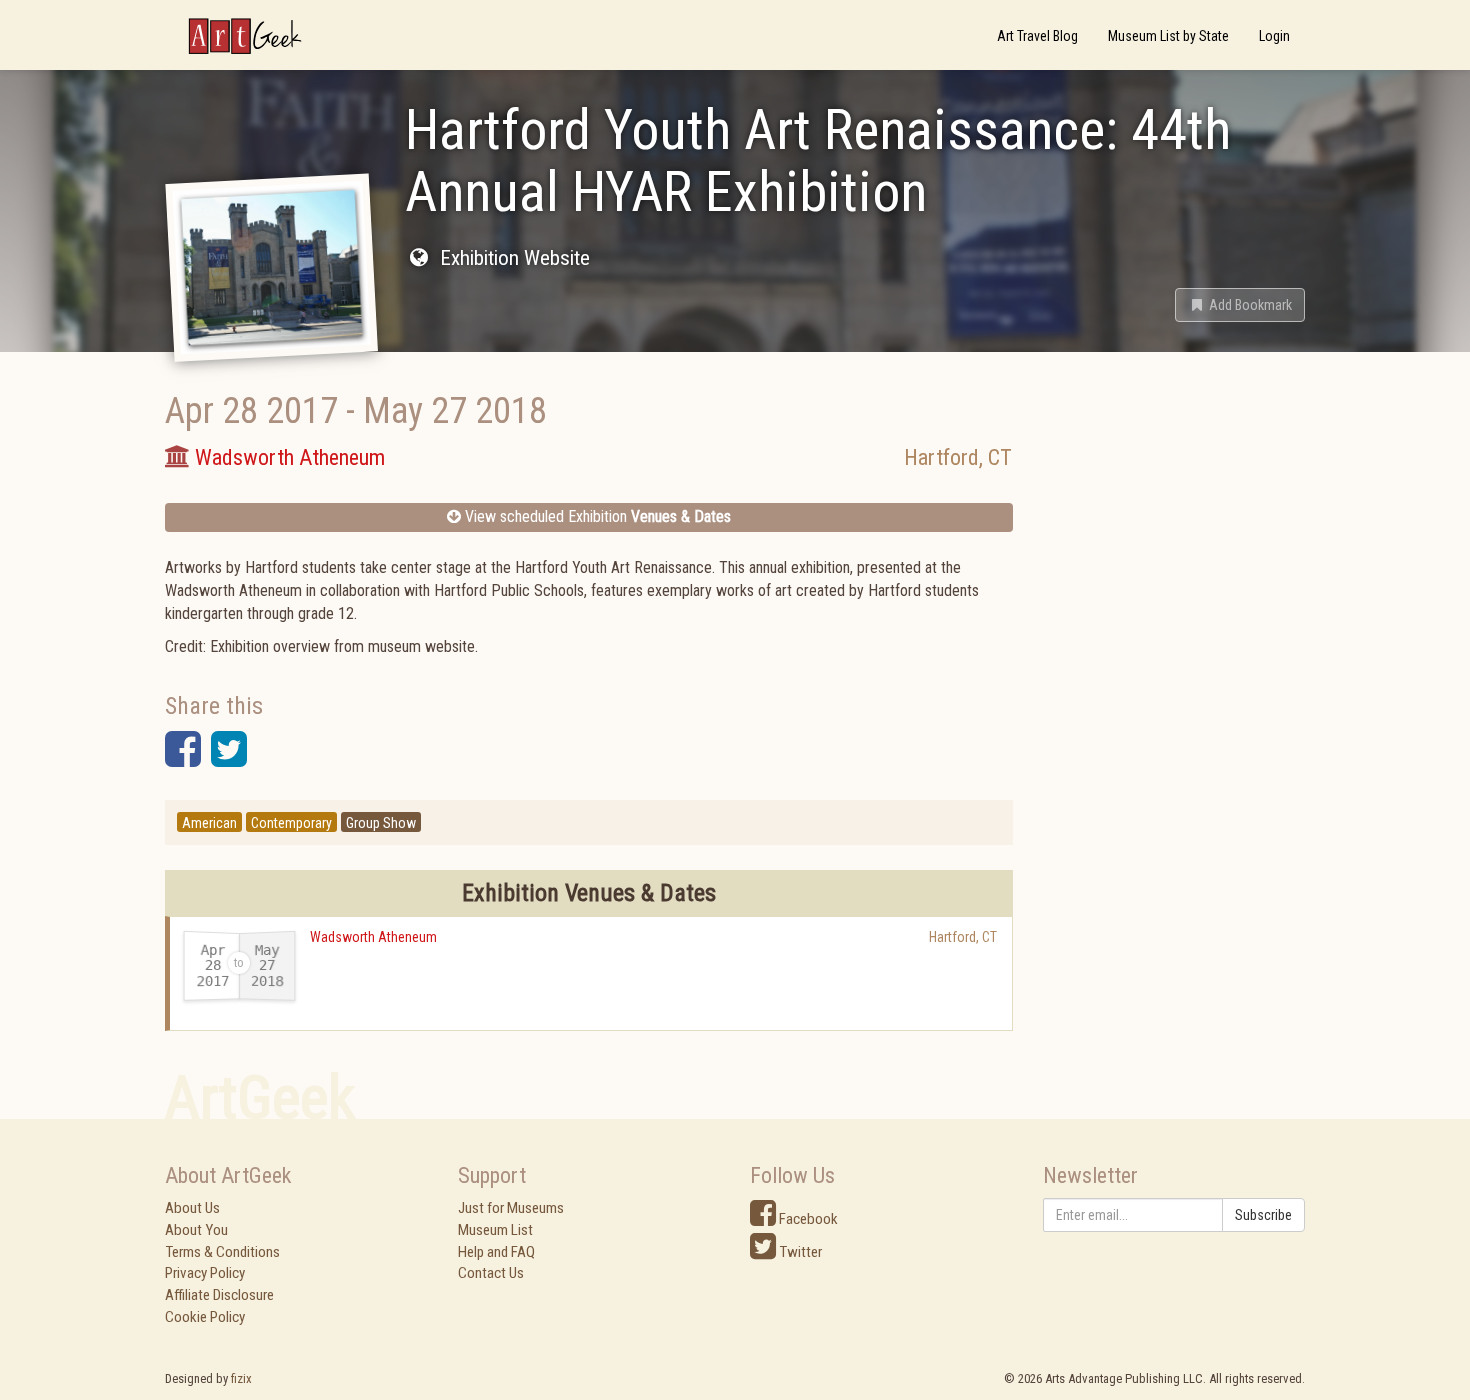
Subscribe (1263, 1215)
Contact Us (491, 1273)
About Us (192, 1208)
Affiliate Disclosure (219, 1295)
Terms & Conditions (222, 1252)
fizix (241, 1378)
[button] (1240, 305)
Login (1274, 36)
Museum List (495, 1230)
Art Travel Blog (1037, 36)
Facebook (807, 1219)
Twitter (799, 1252)
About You (196, 1230)
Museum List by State (1168, 36)
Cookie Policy (205, 1317)
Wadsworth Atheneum (373, 937)
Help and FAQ (496, 1252)
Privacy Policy (205, 1273)
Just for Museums (511, 1208)
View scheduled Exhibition (596, 516)
